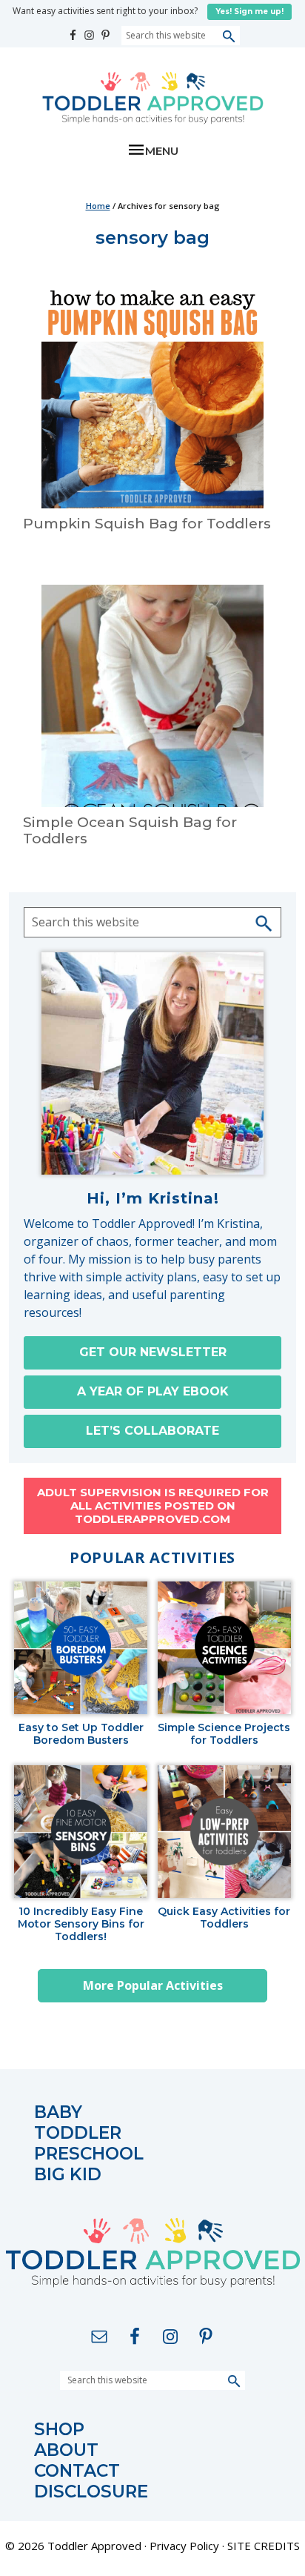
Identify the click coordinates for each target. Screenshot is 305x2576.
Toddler (78, 2133)
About (66, 2450)
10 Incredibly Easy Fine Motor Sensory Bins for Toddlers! (81, 1924)
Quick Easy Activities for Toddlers (224, 1918)
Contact (77, 2471)
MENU (162, 151)
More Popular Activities (153, 1985)
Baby (58, 2112)
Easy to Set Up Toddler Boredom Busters (81, 1734)
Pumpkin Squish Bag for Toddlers (147, 524)
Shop (59, 2430)
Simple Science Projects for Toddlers (224, 1734)
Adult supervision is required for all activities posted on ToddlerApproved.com (153, 1506)
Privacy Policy (184, 2546)
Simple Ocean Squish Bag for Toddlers (130, 831)
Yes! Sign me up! (249, 11)
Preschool (89, 2154)
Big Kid (68, 2175)
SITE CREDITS (264, 2546)
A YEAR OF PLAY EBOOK (153, 1391)
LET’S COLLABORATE (152, 1431)
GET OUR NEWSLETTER (153, 1352)
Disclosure (91, 2492)
